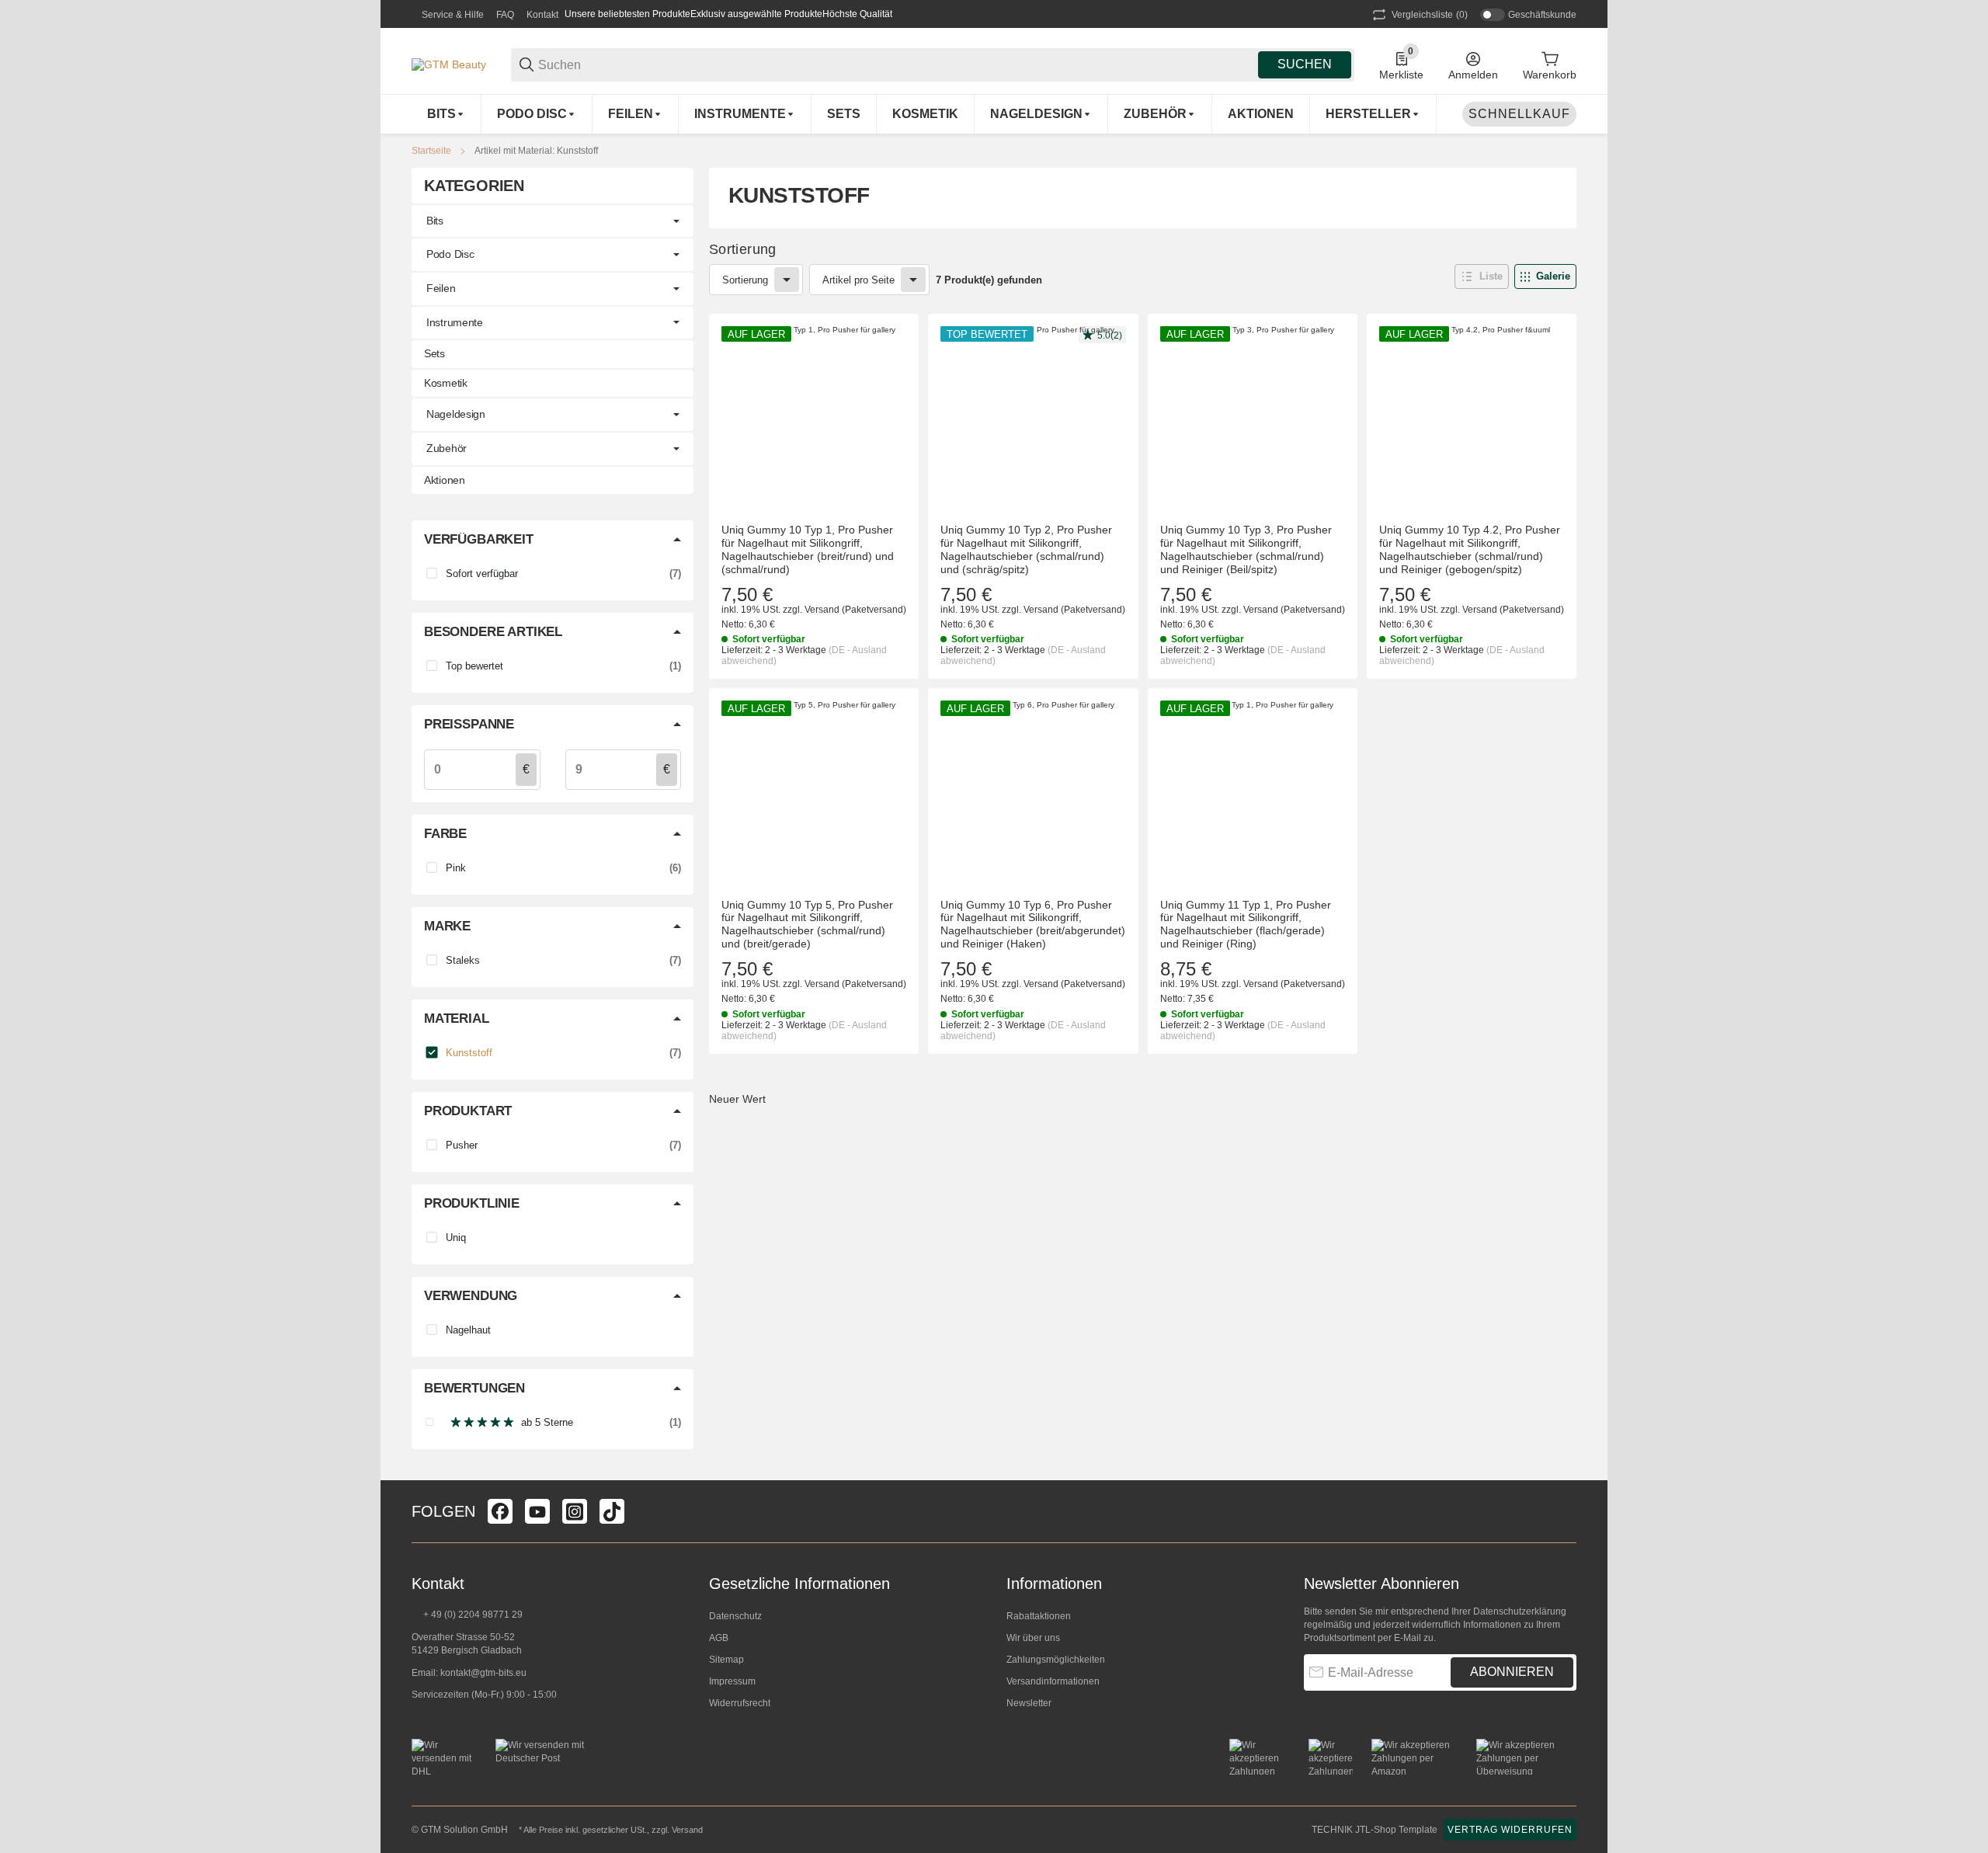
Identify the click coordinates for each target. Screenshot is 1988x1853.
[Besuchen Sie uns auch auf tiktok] (612, 1511)
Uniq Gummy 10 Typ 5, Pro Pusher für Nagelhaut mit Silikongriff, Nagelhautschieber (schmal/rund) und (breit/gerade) (807, 924)
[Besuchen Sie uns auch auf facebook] (500, 1511)
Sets (434, 353)
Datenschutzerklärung (1520, 1611)
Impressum (732, 1681)
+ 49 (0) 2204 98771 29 (472, 1615)
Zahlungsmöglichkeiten (1056, 1660)
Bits (435, 221)
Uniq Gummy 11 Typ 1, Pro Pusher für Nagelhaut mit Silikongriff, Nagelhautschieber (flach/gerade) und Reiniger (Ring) (1246, 924)
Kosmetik (446, 383)
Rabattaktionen (1039, 1616)
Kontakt (542, 15)
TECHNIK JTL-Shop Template (1375, 1830)
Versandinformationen (1053, 1681)
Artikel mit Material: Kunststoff (536, 151)
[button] (1373, 114)
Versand (823, 610)
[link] (553, 221)
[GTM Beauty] (449, 64)
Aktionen (445, 480)
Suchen (1305, 64)
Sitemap (726, 1660)
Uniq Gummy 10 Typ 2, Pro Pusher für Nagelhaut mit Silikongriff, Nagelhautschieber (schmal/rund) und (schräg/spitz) (1026, 549)
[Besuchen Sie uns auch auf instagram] (575, 1511)
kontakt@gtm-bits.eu (483, 1673)
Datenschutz (735, 1616)
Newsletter (1029, 1703)
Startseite (431, 151)
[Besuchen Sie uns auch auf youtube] (537, 1511)
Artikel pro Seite (858, 280)
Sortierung (745, 280)
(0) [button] (1430, 15)
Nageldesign (456, 414)
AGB (719, 1638)
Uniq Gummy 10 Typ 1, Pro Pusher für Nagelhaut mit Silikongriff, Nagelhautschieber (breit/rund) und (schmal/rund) (808, 549)
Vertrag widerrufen (1510, 1830)
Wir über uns (1033, 1638)
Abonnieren (1512, 1672)
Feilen (441, 288)
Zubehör (447, 448)
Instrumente (455, 322)
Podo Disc (450, 254)
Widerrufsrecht (740, 1703)
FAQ (505, 15)
